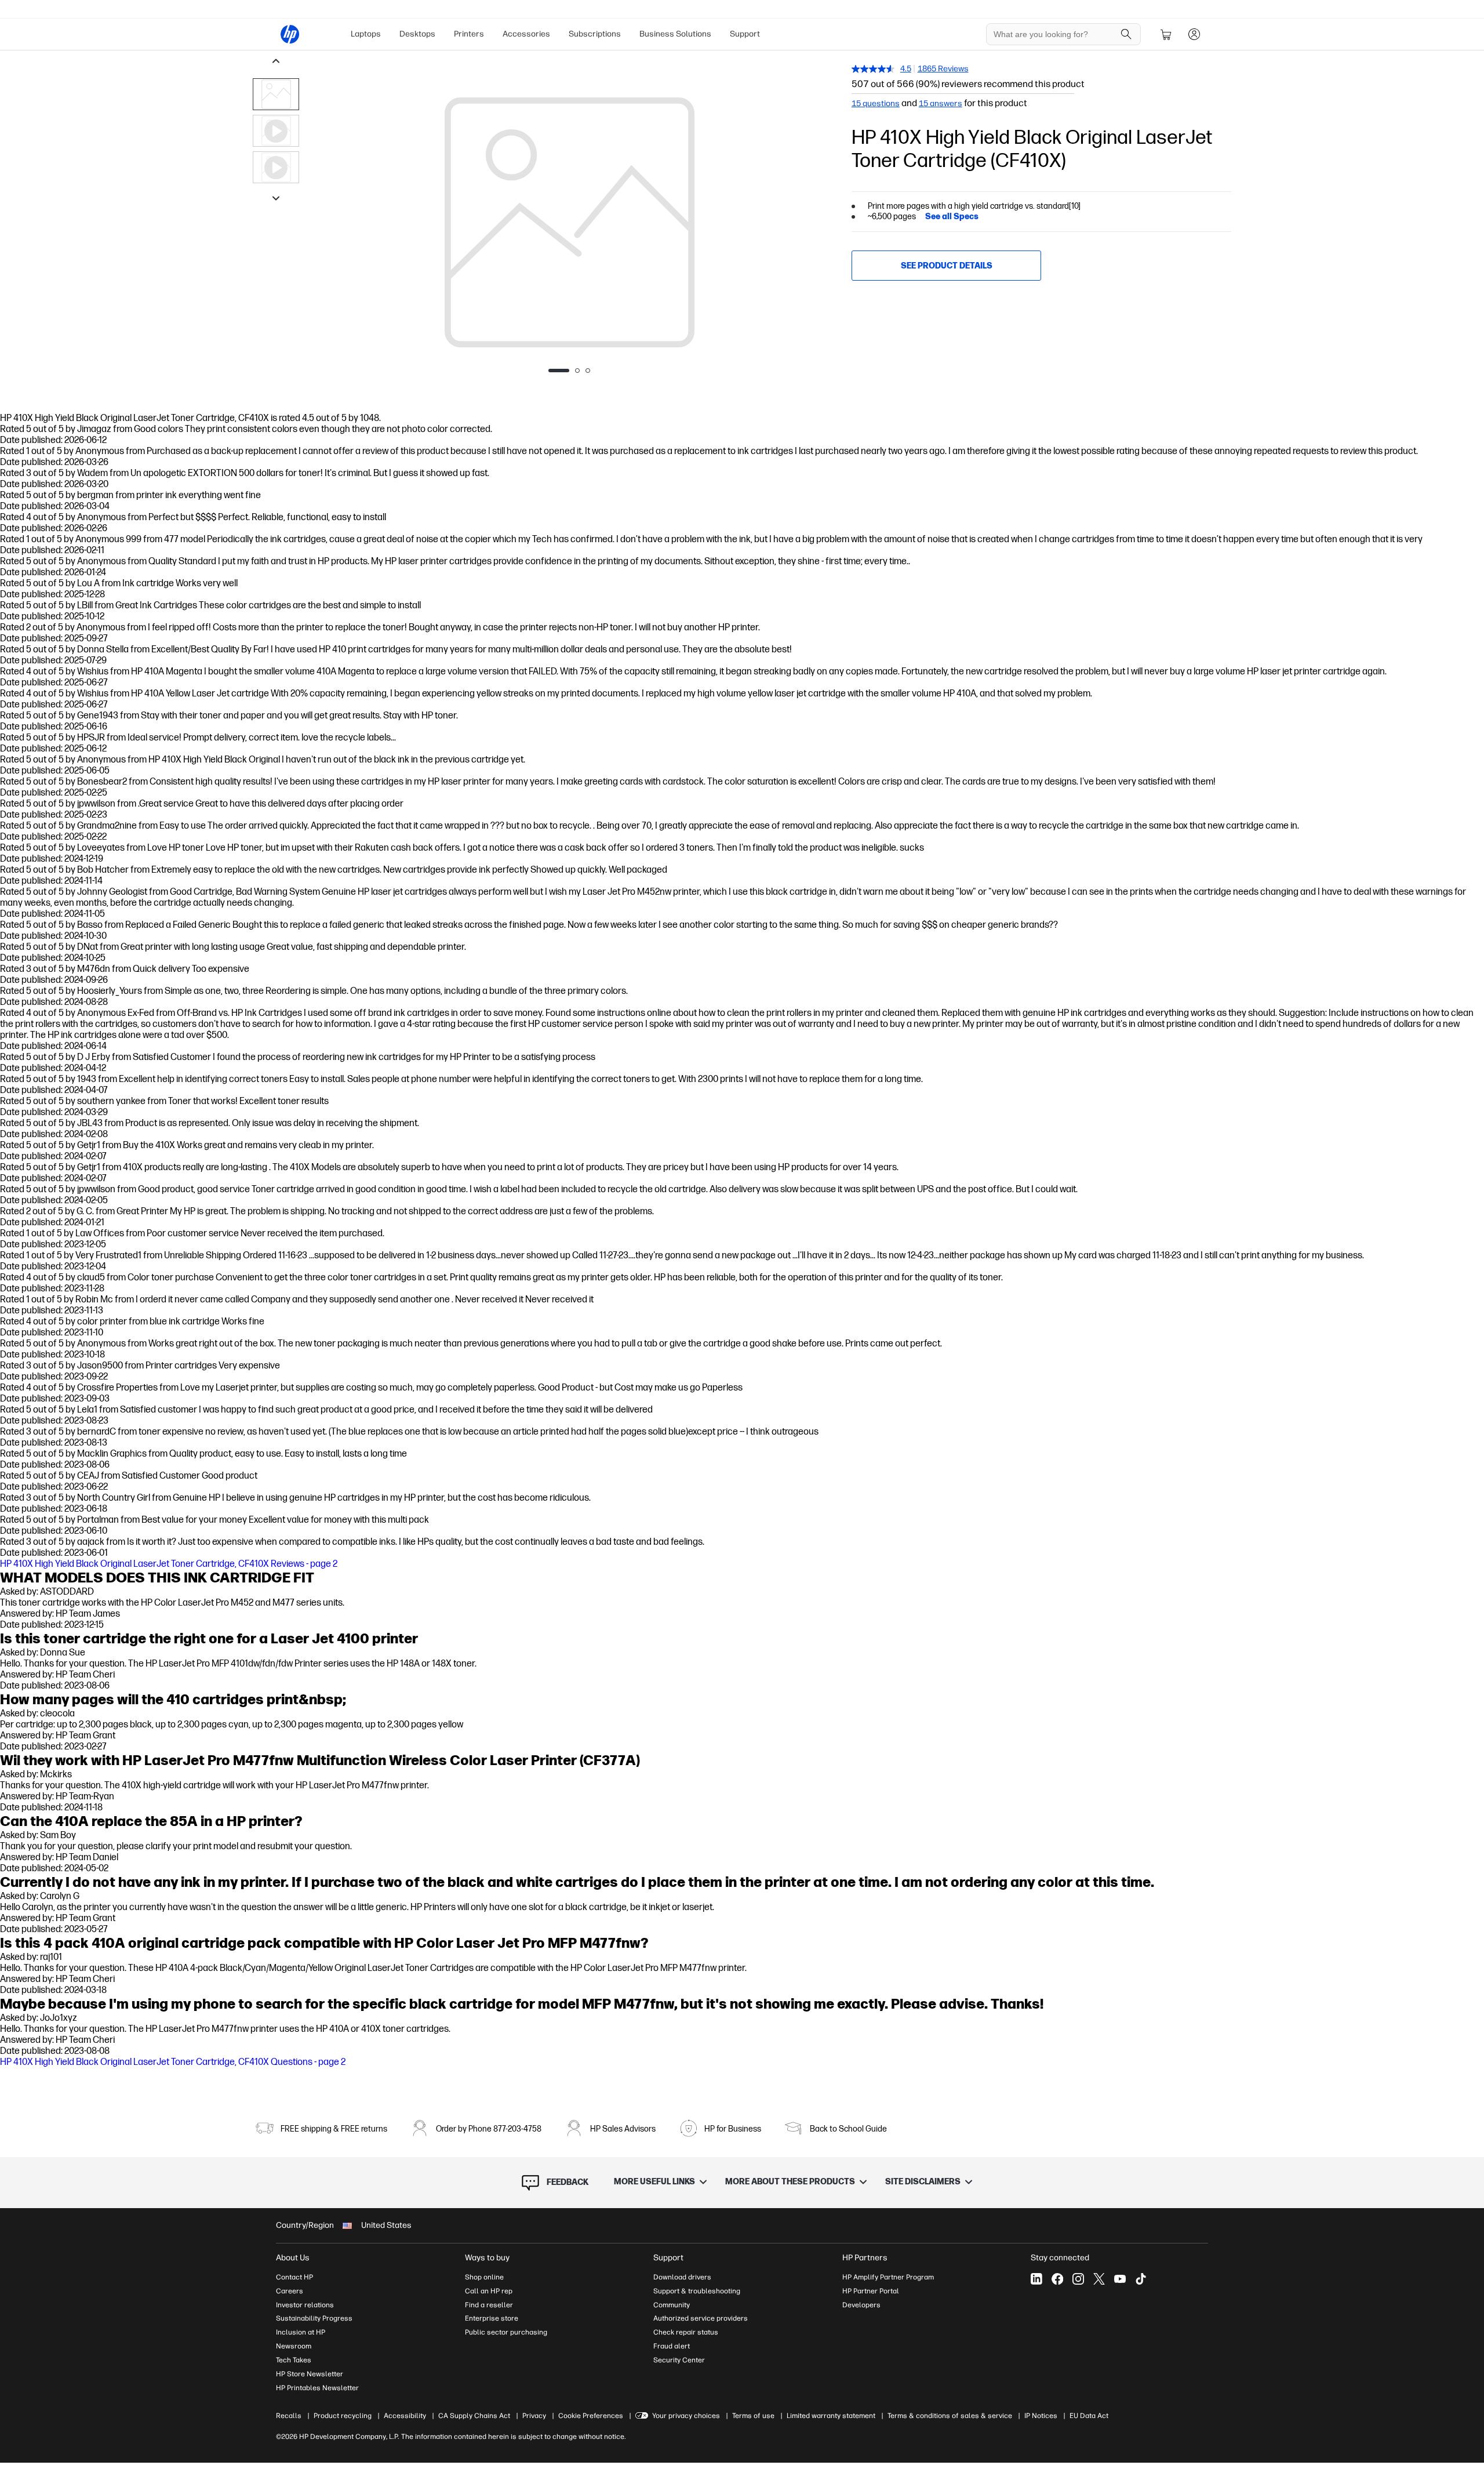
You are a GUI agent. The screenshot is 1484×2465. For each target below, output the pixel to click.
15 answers (941, 104)
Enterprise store (492, 2318)
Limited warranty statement (831, 2416)
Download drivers (682, 2277)
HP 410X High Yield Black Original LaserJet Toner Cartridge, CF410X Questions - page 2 (173, 2062)
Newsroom (294, 2346)
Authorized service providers (701, 2318)
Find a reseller (489, 2305)
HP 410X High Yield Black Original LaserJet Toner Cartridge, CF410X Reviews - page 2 (169, 1564)
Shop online (484, 2277)
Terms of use (753, 2416)
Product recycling (343, 2416)
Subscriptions (595, 34)
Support (745, 34)
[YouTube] (1120, 2279)
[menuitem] (366, 34)
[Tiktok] (1141, 2279)
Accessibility (405, 2416)
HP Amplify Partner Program (888, 2277)
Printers (469, 34)
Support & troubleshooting (697, 2291)
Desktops (417, 34)
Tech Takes (294, 2360)
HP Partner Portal (871, 2291)
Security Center (679, 2360)
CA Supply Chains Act (474, 2416)
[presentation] (276, 94)
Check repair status (686, 2332)
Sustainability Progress (314, 2318)
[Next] (817, 223)
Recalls (289, 2416)
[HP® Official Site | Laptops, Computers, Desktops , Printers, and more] (290, 34)
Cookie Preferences (591, 2416)
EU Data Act (1089, 2416)
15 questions (876, 104)
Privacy (534, 2416)
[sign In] (1194, 34)
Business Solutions (675, 34)
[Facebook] (1057, 2279)
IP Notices (1041, 2416)
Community (672, 2305)
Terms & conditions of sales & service (950, 2416)
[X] (1099, 2279)
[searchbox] (1055, 34)
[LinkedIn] (1036, 2279)
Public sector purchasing (506, 2332)
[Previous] (322, 223)
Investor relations (305, 2305)
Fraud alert (672, 2346)
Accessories (526, 34)
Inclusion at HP (301, 2332)
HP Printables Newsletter (317, 2388)
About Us (293, 2258)
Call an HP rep (489, 2291)
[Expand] (569, 228)
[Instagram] (1078, 2279)
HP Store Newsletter (310, 2374)
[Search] (1126, 34)
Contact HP (294, 2277)
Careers (290, 2291)
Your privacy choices (686, 2416)
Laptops (366, 34)
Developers (861, 2305)
